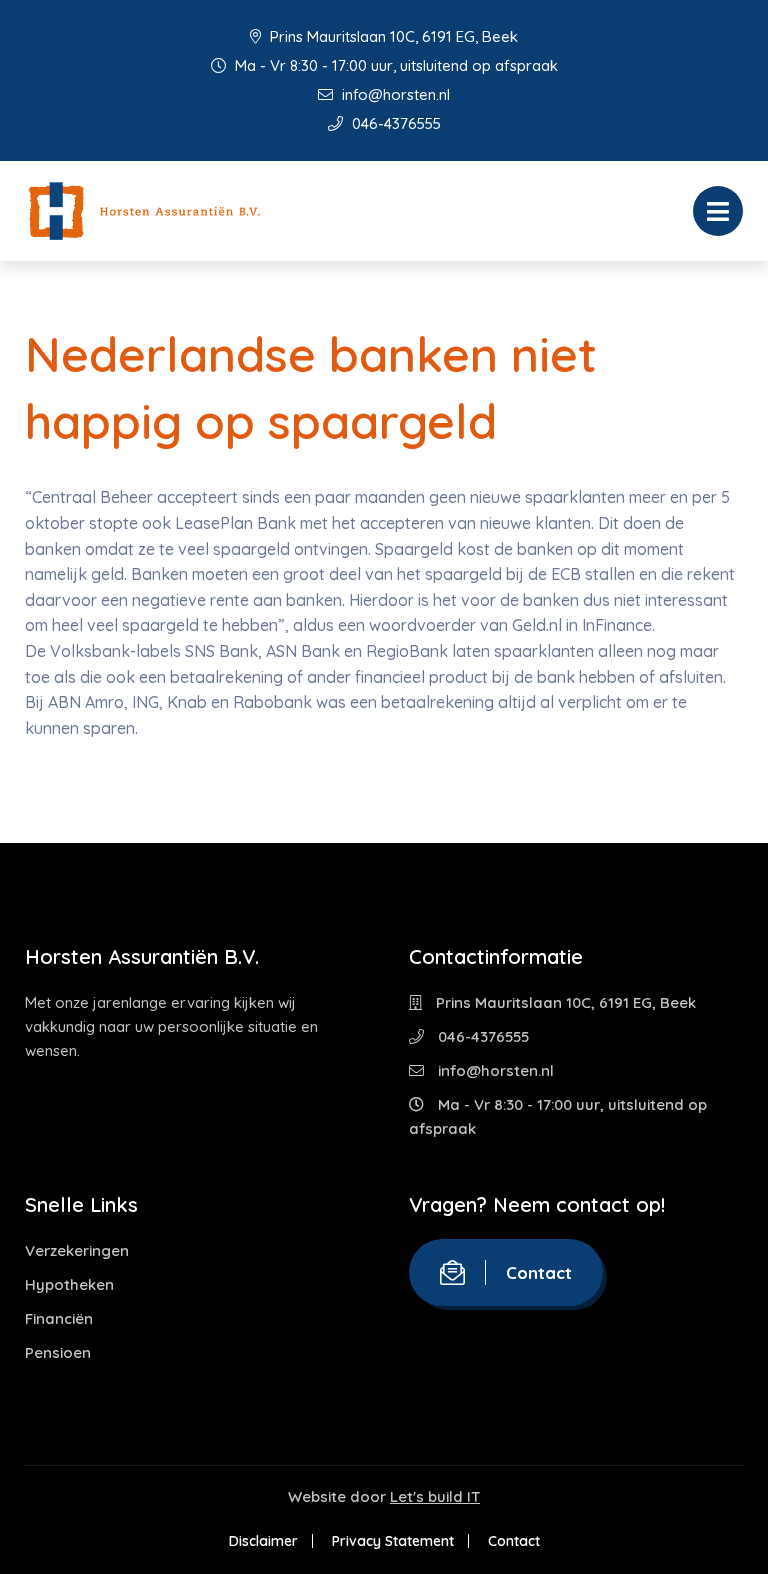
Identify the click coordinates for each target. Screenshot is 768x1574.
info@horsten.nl (394, 94)
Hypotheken (69, 1284)
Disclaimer (263, 1541)
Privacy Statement (393, 1541)
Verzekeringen (77, 1250)
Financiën (59, 1318)
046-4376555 (394, 123)
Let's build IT (435, 1496)
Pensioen (58, 1352)
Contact (539, 1272)
